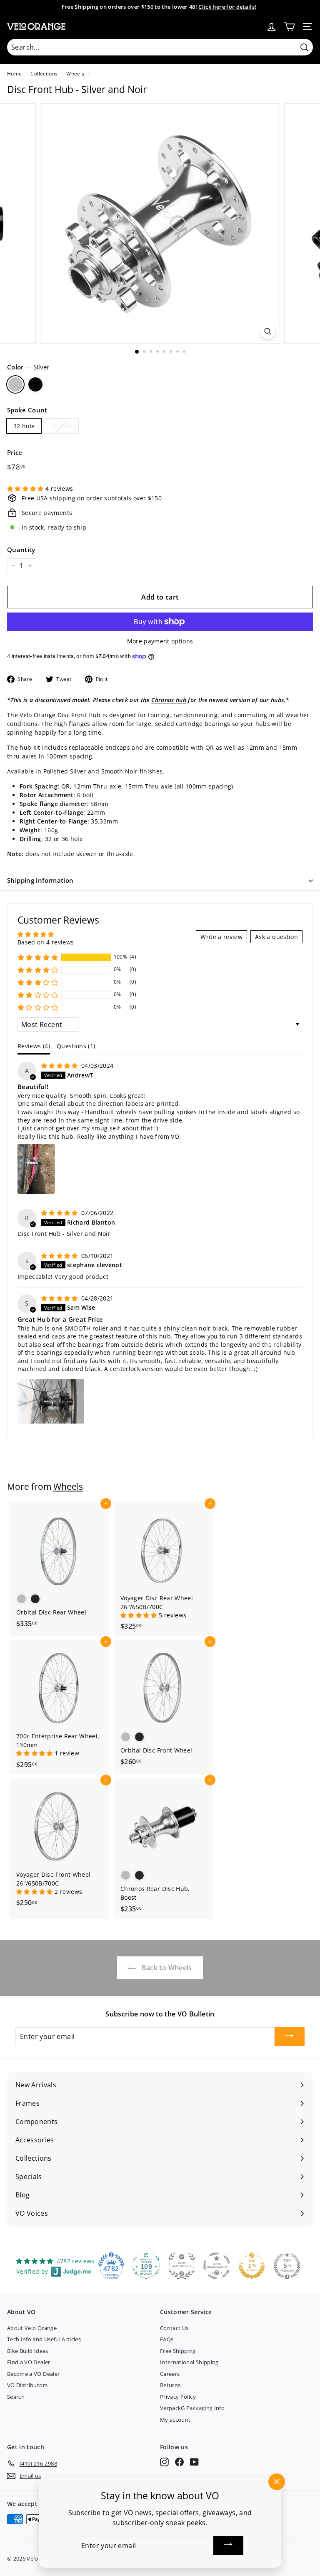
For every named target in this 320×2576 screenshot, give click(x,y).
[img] (60, 1066)
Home (14, 73)
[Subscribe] (290, 2037)
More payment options (160, 641)
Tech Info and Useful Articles (44, 2339)
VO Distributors (27, 2385)
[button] (26, 488)
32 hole (24, 426)
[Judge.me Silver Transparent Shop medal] (217, 2266)
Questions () (76, 1046)
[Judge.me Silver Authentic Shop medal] (182, 2266)
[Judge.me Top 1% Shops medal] (252, 2266)
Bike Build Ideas (28, 2351)
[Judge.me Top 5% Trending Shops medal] (287, 2266)
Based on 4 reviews (46, 942)
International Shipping (189, 2362)
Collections (44, 73)
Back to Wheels (166, 1968)
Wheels (75, 73)
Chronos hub (169, 700)
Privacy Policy (178, 2397)
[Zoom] (268, 331)
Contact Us (174, 2328)
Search (16, 2397)
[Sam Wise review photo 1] (51, 1401)
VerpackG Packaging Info (192, 2408)
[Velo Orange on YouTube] (194, 2462)
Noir (35, 384)
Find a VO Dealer (29, 2362)
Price (15, 452)
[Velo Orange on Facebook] (179, 2462)
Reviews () (34, 1046)
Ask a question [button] (276, 937)
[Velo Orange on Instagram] (164, 2462)
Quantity (21, 550)
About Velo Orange (32, 2328)
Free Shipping (178, 2351)
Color (28, 367)
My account (175, 2420)
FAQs (167, 2339)
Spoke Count (27, 410)
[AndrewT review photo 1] (36, 1169)
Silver (15, 384)
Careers (170, 2374)
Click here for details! (227, 7)
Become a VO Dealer (33, 2374)
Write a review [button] (221, 937)
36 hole (61, 426)
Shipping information (40, 880)
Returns (170, 2385)
